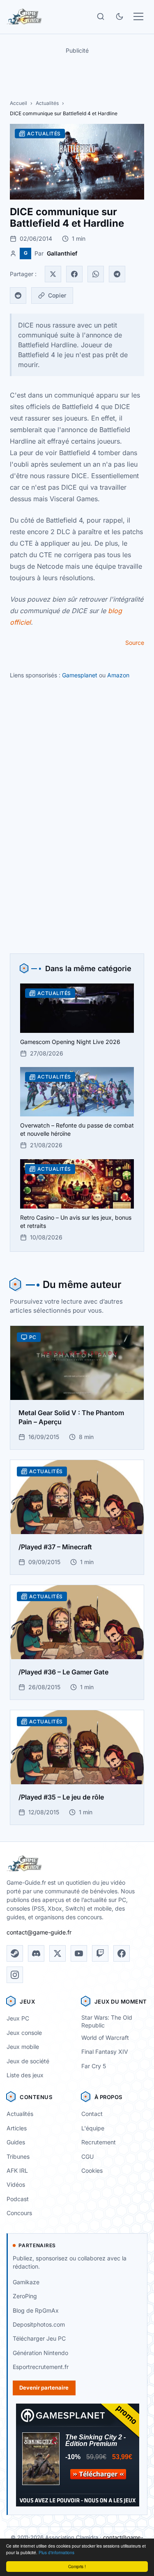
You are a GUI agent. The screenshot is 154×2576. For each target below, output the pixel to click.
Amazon (118, 675)
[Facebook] (74, 274)
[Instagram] (15, 1975)
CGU (87, 2156)
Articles (17, 2128)
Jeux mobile (23, 2047)
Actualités (47, 103)
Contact (92, 2114)
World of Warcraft (105, 2038)
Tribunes (18, 2156)
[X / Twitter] (57, 1953)
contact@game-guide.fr (39, 1932)
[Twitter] (53, 274)
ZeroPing (25, 2296)
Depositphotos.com (39, 2324)
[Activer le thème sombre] (120, 16)
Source (135, 643)
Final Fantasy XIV (105, 2052)
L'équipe (93, 2128)
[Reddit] (18, 295)
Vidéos (16, 2184)
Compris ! (77, 2566)
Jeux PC (18, 2018)
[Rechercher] (101, 16)
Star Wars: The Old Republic (107, 2021)
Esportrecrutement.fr (41, 2367)
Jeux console (24, 2033)
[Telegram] (117, 274)
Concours (19, 2213)
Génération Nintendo (40, 2353)
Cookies (92, 2170)
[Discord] (36, 1953)
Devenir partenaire (44, 2388)
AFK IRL (17, 2170)
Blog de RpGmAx (36, 2310)
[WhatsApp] (96, 274)
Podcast (18, 2199)
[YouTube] (79, 1953)
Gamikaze (26, 2282)
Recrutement (99, 2142)
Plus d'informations (56, 2552)
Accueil (18, 103)
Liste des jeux (25, 2075)
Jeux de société (28, 2061)
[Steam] (15, 1953)
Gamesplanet (80, 675)
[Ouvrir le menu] (138, 16)
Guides (16, 2142)
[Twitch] (100, 1953)
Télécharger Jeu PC (39, 2338)
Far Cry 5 (94, 2066)
